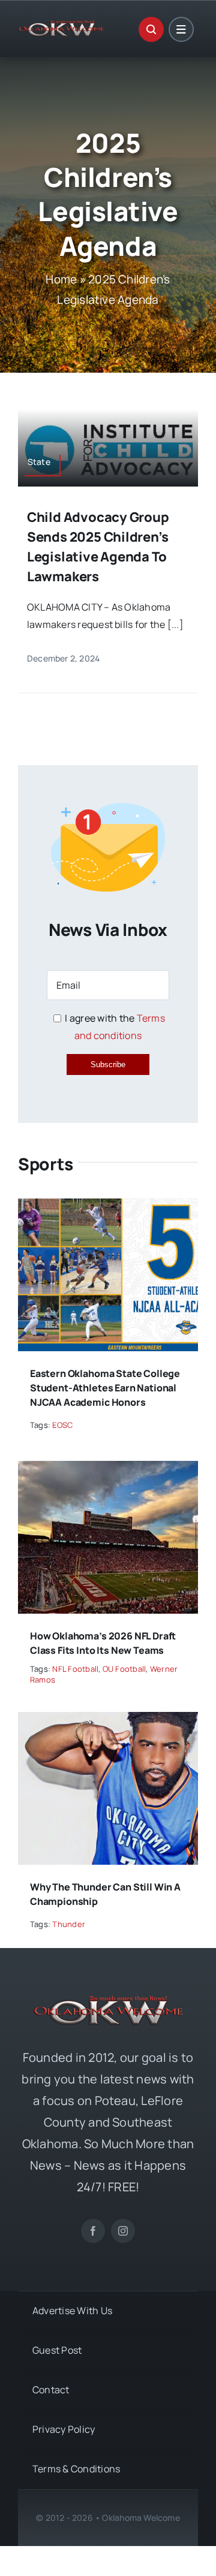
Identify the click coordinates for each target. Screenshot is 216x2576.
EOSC (62, 1425)
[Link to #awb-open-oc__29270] (151, 29)
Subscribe (108, 1064)
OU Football (124, 1669)
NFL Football (75, 1669)
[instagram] (123, 2231)
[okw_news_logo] (61, 25)
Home (61, 279)
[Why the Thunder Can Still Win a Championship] (108, 1720)
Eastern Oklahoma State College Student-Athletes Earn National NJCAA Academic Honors (105, 1388)
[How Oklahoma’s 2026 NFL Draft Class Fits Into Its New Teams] (108, 1469)
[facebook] (93, 2231)
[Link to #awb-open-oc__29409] (181, 29)
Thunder (69, 1924)
